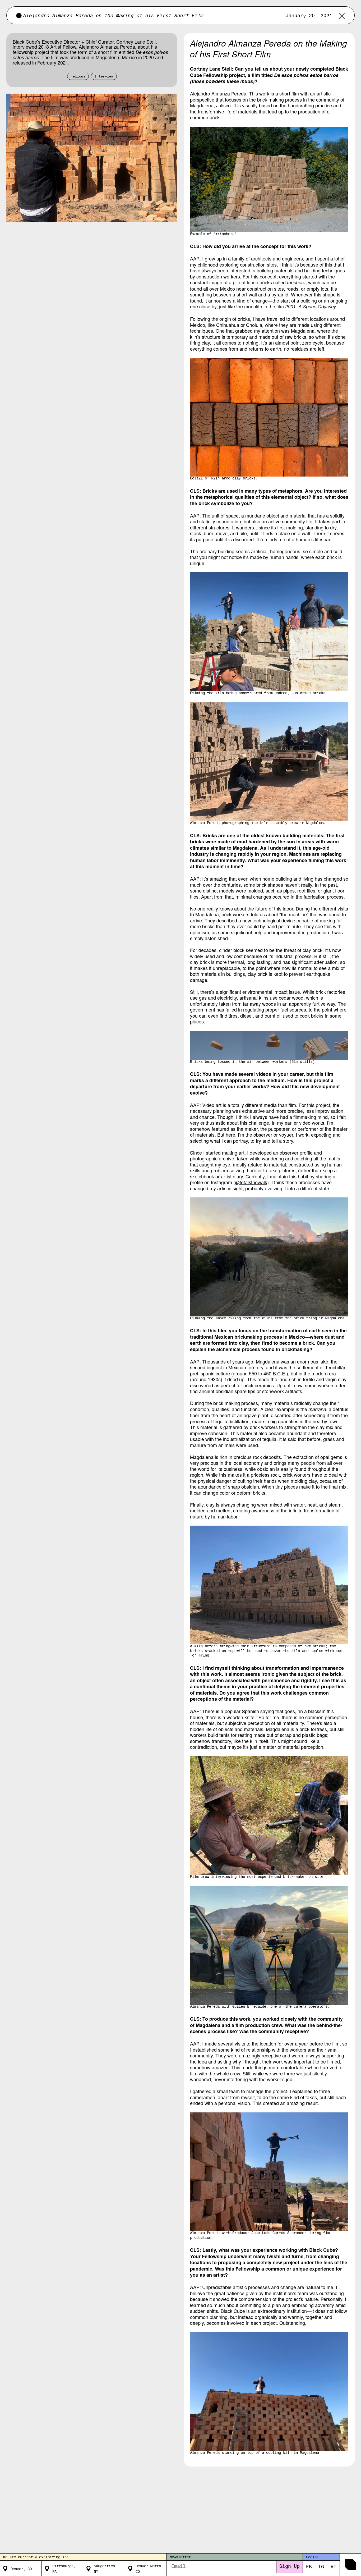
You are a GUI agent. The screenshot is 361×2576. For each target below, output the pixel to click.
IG (321, 2567)
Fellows (78, 77)
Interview (104, 77)
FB (309, 2567)
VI (334, 2567)
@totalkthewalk (251, 1182)
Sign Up (290, 2567)
